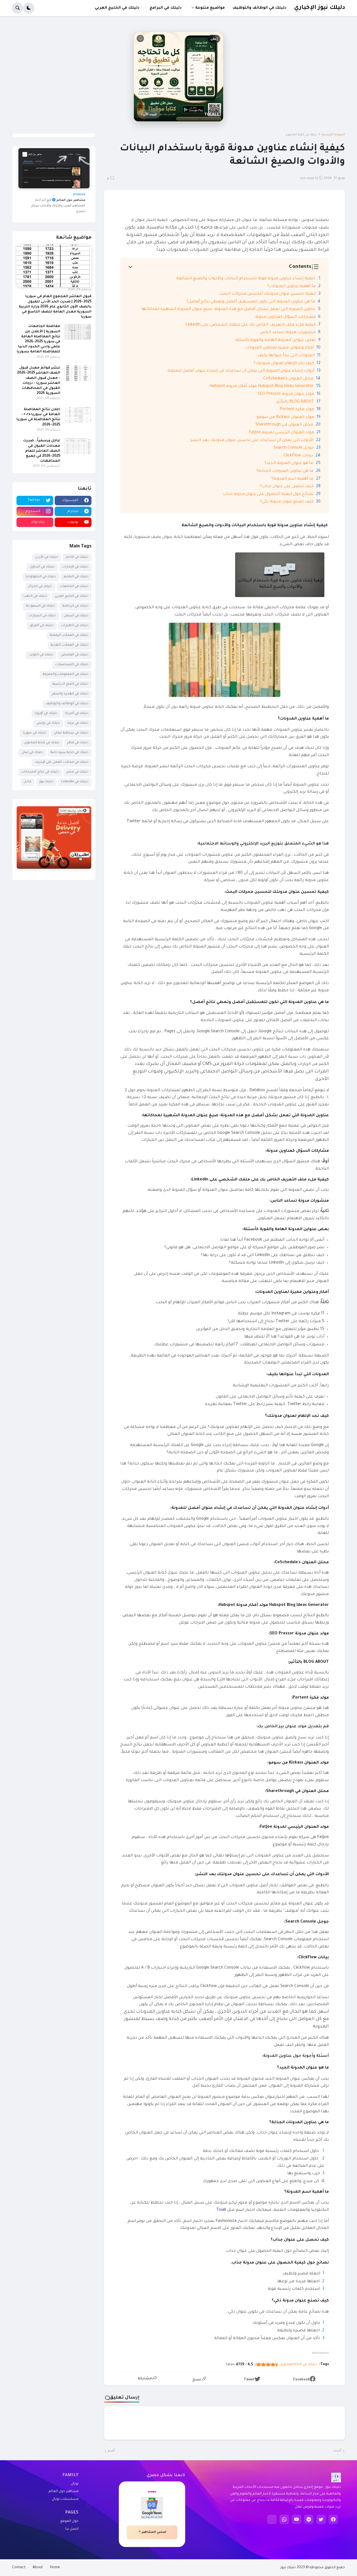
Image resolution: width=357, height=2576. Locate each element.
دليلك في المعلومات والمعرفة (66, 674)
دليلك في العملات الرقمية (69, 635)
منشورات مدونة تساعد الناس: (287, 333)
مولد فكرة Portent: (296, 410)
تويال (75, 2484)
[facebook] (333, 2519)
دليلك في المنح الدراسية (70, 684)
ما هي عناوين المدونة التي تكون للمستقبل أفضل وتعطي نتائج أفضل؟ (251, 302)
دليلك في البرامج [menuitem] (166, 8)
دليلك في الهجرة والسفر (70, 694)
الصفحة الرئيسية (333, 135)
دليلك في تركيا (78, 723)
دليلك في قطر (78, 743)
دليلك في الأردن (47, 557)
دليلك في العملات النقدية (70, 645)
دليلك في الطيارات (75, 626)
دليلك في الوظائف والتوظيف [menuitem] (260, 8)
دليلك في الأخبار (77, 557)
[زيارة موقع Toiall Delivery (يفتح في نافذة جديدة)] (54, 837)
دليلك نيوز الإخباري (319, 8)
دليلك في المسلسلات (72, 665)
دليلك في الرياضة (75, 606)
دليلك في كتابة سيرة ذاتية (69, 753)
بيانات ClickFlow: (298, 456)
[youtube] (296, 2519)
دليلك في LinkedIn (75, 782)
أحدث (337, 2451)
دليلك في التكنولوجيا (41, 577)
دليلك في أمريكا (77, 714)
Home (55, 2568)
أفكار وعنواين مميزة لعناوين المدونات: (279, 348)
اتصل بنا (72, 2529)
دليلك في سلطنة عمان (71, 733)
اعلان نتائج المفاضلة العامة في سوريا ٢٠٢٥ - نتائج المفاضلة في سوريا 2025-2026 (38, 417)
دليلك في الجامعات (74, 587)
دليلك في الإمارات (75, 567)
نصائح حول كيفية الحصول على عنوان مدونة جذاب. (268, 494)
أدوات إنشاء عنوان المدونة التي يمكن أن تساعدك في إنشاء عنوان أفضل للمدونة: (240, 371)
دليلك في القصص (75, 655)
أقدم (111, 2451)
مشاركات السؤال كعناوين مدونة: (285, 317)
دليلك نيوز (46, 782)
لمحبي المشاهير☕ (152, 2532)
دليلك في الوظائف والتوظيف (67, 704)
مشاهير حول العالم (64, 2491)
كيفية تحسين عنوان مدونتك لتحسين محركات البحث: (267, 294)
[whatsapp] (284, 2519)
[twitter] (321, 2519)
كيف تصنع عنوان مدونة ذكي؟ (287, 502)
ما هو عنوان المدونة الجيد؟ (289, 463)
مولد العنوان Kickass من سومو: (285, 417)
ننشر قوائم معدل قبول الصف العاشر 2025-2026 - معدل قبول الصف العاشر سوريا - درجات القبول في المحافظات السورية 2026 (39, 381)
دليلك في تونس (48, 723)
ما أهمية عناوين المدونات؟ (291, 287)
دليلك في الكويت (41, 655)
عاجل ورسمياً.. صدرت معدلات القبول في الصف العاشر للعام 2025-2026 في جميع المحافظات (42, 451)
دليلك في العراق (42, 626)
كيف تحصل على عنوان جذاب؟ (287, 487)
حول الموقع (69, 2521)
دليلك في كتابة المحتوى (301, 135)
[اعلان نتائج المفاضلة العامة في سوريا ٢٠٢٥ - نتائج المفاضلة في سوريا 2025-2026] (78, 415)
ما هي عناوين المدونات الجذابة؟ (285, 471)
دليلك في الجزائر (40, 587)
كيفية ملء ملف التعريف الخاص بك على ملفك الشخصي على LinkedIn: (249, 325)
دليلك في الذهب (35, 596)
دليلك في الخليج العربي (72, 596)
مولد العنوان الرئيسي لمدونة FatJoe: (281, 433)
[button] (29, 8)
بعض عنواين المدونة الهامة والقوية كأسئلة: (275, 340)
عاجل (27, 782)
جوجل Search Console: (293, 448)
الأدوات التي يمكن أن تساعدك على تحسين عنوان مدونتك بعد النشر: (251, 441)
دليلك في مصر (77, 772)
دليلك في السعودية (40, 606)
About (38, 2568)
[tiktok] (272, 2519)
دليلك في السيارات (42, 616)
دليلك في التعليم (76, 577)
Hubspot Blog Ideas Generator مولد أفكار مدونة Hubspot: (261, 386)
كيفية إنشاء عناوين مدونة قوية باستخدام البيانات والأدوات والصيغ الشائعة (246, 279)
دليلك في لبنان (32, 753)
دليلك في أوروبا (46, 714)
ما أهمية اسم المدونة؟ (292, 479)
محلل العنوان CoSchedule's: (288, 379)
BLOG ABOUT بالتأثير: (295, 402)
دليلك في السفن (76, 616)
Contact (19, 2568)
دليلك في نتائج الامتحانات (40, 772)
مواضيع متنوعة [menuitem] (210, 8)
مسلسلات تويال (65, 2499)
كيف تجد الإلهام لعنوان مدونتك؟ (284, 364)
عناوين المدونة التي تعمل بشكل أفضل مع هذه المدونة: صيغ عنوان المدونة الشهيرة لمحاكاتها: (228, 309)
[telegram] (309, 2519)
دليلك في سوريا (35, 733)
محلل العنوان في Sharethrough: (284, 425)
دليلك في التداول (42, 567)
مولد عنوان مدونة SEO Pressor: (285, 394)
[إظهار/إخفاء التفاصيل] (54, 862)
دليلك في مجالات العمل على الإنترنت (61, 762)
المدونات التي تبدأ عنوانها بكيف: (285, 356)
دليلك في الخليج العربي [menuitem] (117, 8)
